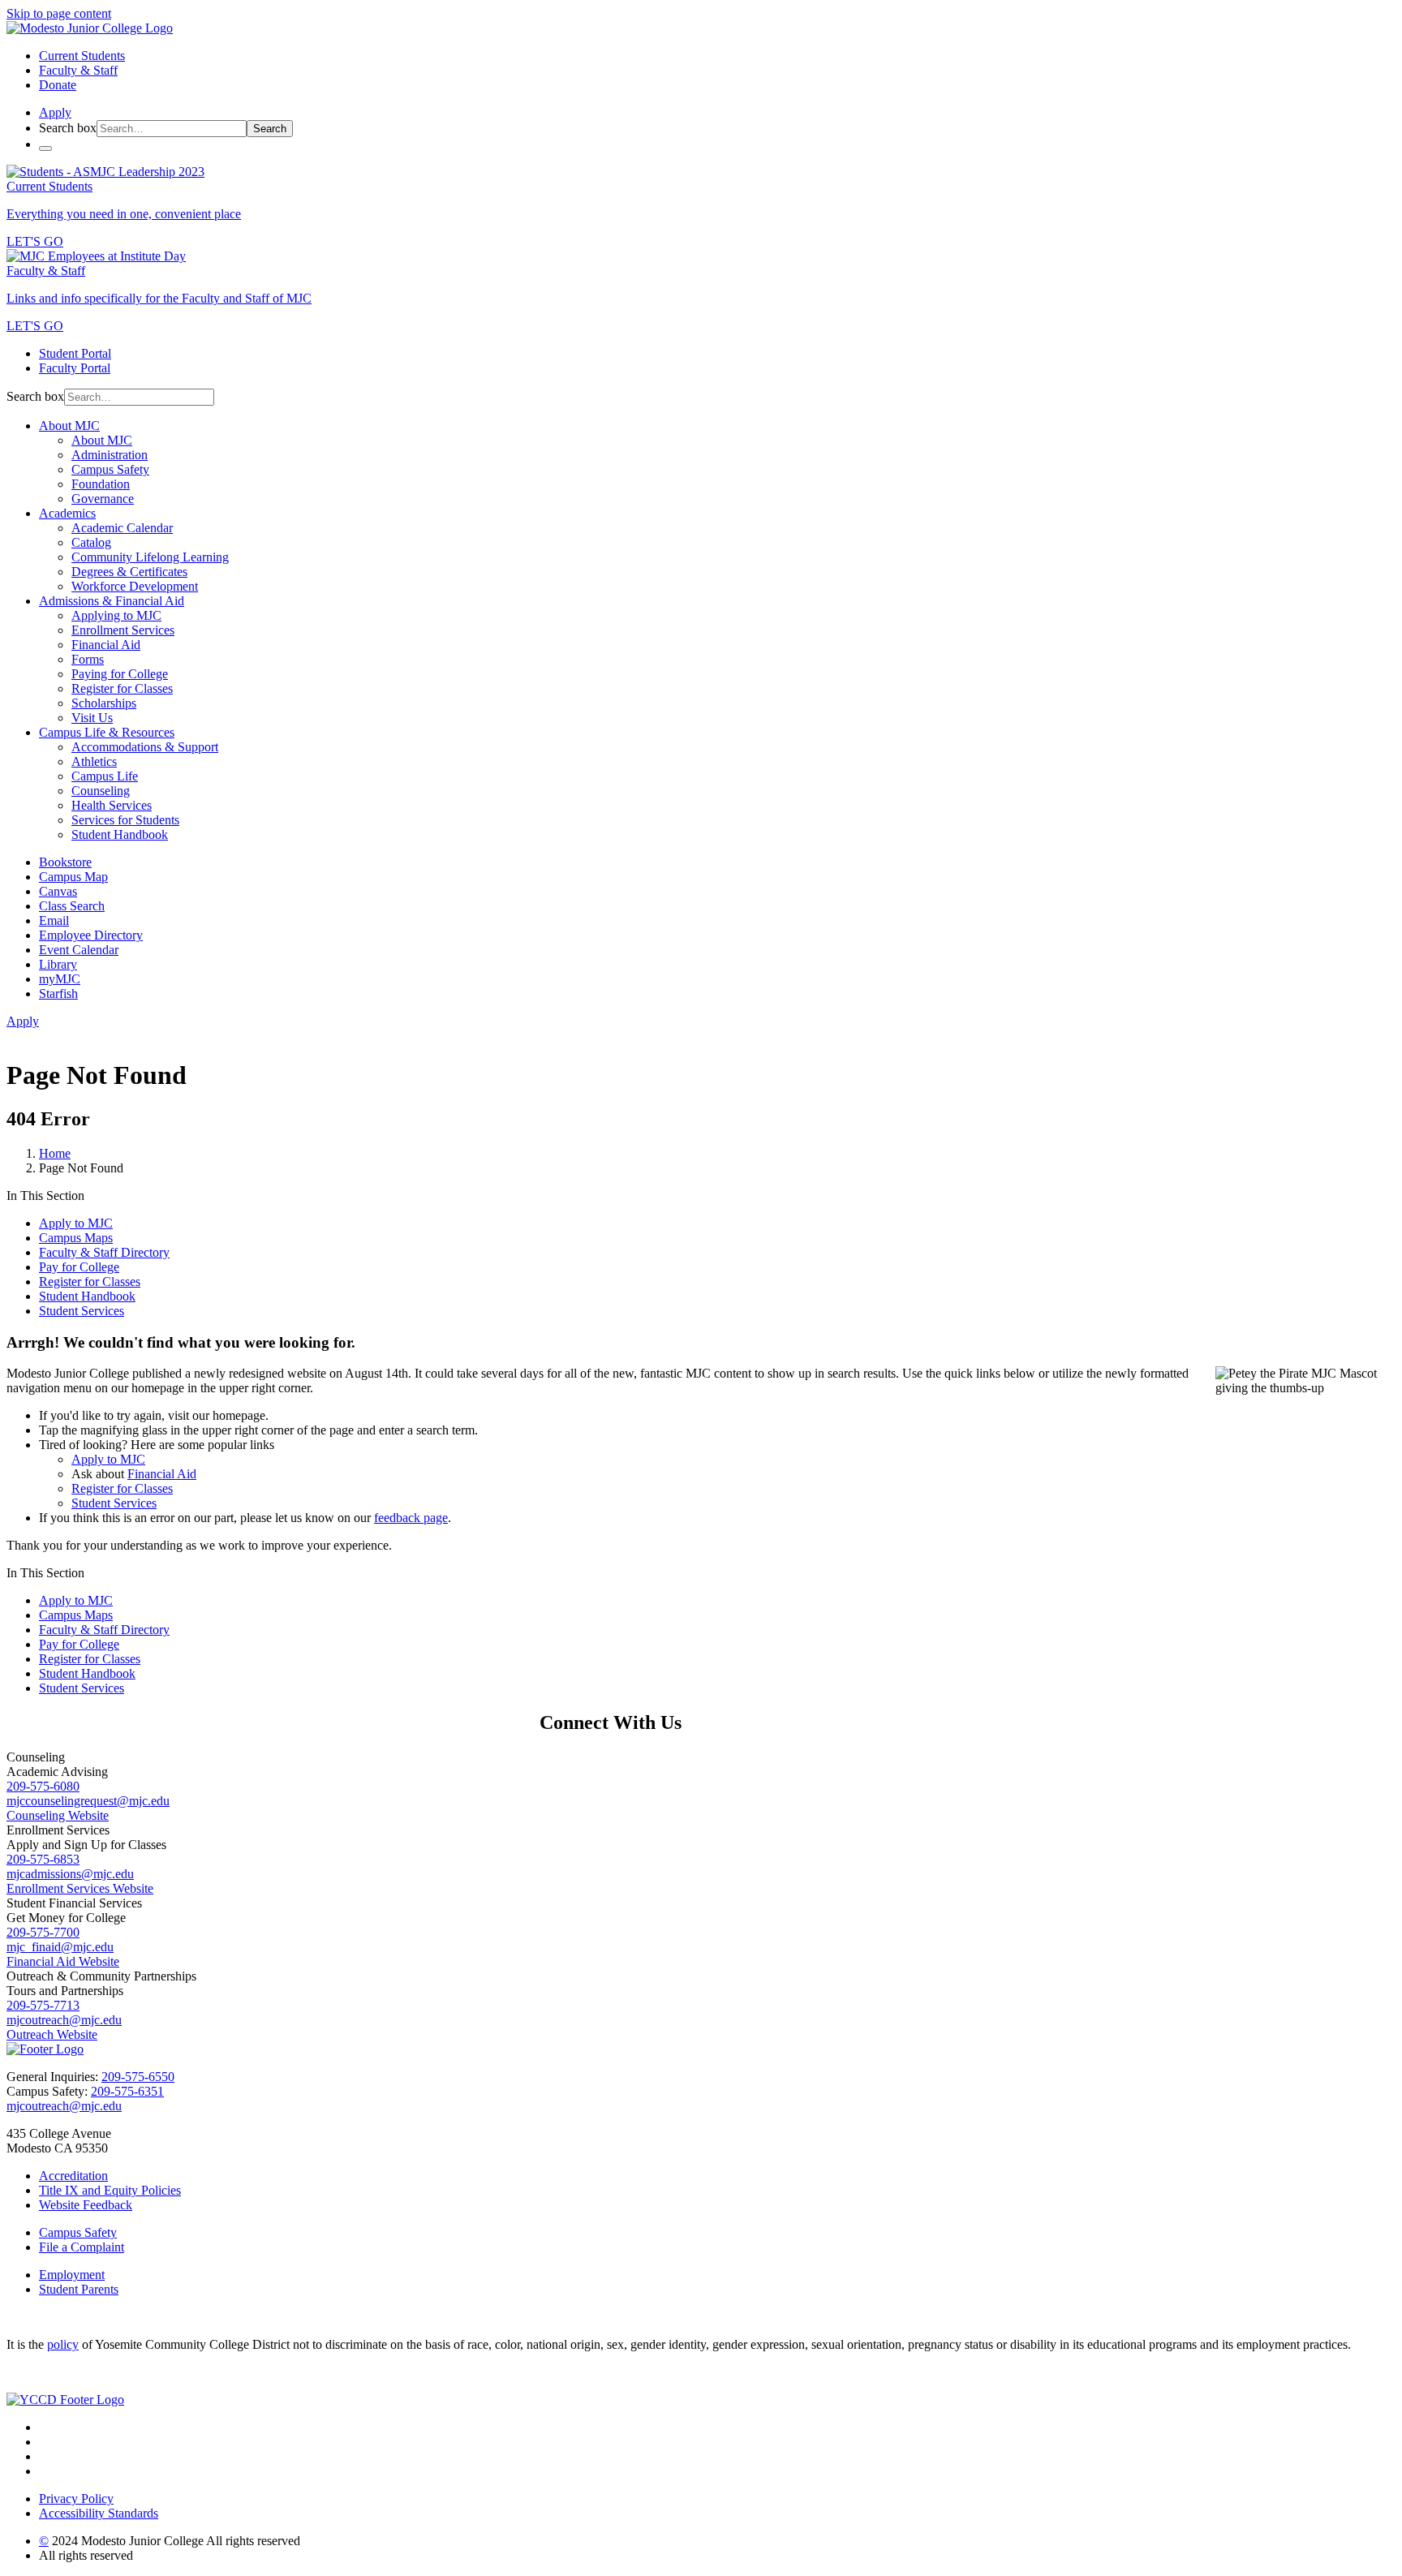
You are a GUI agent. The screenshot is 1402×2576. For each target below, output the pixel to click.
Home (55, 1153)
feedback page (411, 1518)
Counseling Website (58, 1815)
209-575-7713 (43, 2005)
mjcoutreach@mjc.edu (64, 2020)
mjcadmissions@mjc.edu (70, 1874)
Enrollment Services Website (80, 1888)
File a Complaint (82, 2247)
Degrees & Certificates (129, 572)
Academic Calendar (122, 528)
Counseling (101, 791)
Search (270, 129)
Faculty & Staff (78, 70)
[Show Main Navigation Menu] (45, 148)
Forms (88, 659)
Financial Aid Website (63, 1961)
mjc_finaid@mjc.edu (60, 1947)
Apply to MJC (76, 1223)
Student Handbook (120, 834)
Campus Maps (76, 1238)
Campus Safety (110, 469)
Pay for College (79, 1267)
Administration (110, 455)
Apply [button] (55, 112)
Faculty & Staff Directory (104, 1252)
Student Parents (79, 2289)
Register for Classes (122, 688)
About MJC (69, 426)
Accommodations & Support (145, 747)
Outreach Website (52, 2034)
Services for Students (125, 820)
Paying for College (120, 674)
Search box (68, 128)
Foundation (101, 484)
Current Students (82, 56)
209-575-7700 (43, 1932)
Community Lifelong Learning (150, 557)
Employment (72, 2275)
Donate (58, 85)
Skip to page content (59, 13)
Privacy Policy (76, 2499)
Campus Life (105, 776)
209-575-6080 (43, 1786)
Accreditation (73, 2176)
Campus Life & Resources (107, 732)
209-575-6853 (43, 1859)
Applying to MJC (116, 615)
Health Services (112, 805)
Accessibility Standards (99, 2513)
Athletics (94, 761)
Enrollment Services (123, 630)
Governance (103, 499)
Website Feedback (86, 2205)
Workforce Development (135, 586)
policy (63, 2344)
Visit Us (92, 718)
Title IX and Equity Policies (110, 2190)
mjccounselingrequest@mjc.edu (88, 1801)
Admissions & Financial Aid (112, 601)
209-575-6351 (127, 2091)
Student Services (82, 1311)
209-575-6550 (138, 2077)
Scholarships (104, 703)
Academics (67, 513)
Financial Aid (106, 645)
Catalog (91, 542)
